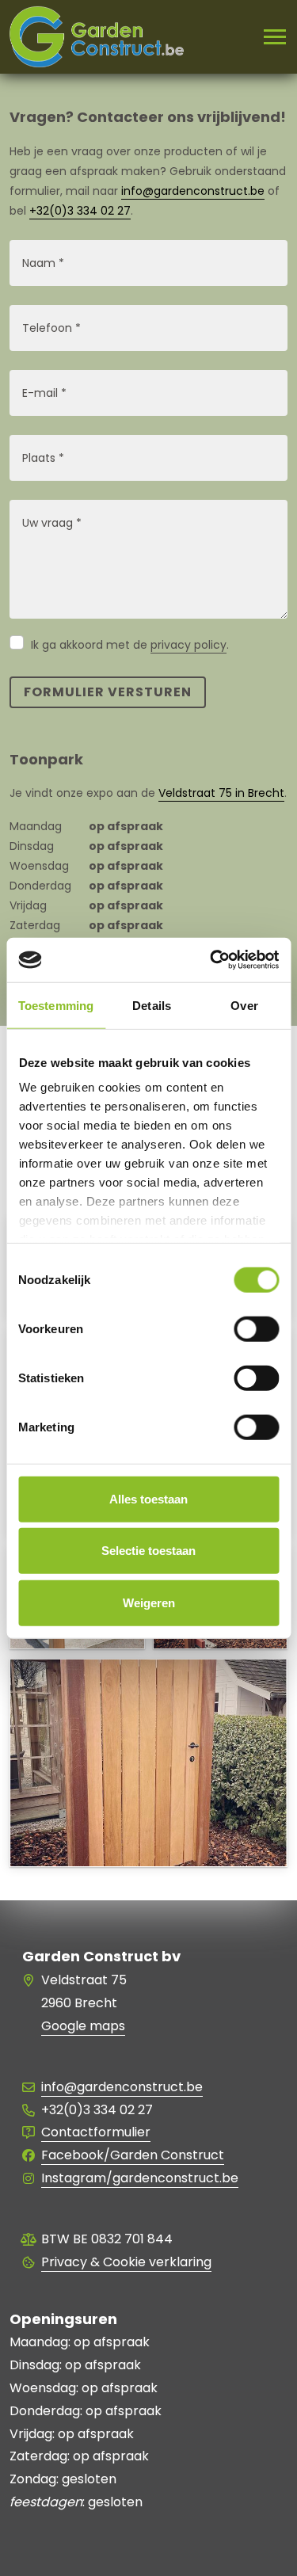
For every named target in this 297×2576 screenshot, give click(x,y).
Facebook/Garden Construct (133, 2155)
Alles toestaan (148, 1498)
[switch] (256, 1328)
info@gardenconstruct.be (193, 191)
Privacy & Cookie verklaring (126, 2262)
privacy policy (188, 645)
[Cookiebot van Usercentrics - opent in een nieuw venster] (211, 960)
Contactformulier (96, 2132)
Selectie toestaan (148, 1551)
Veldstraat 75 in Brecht (221, 793)
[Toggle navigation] (268, 37)
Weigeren (149, 1602)
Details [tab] (152, 1005)
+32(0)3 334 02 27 (80, 211)
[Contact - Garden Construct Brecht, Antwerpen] (148, 1842)
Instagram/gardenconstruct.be (140, 2178)
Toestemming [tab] (56, 1005)
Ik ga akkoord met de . (130, 645)
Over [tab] (244, 1005)
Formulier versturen (108, 692)
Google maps (83, 2026)
